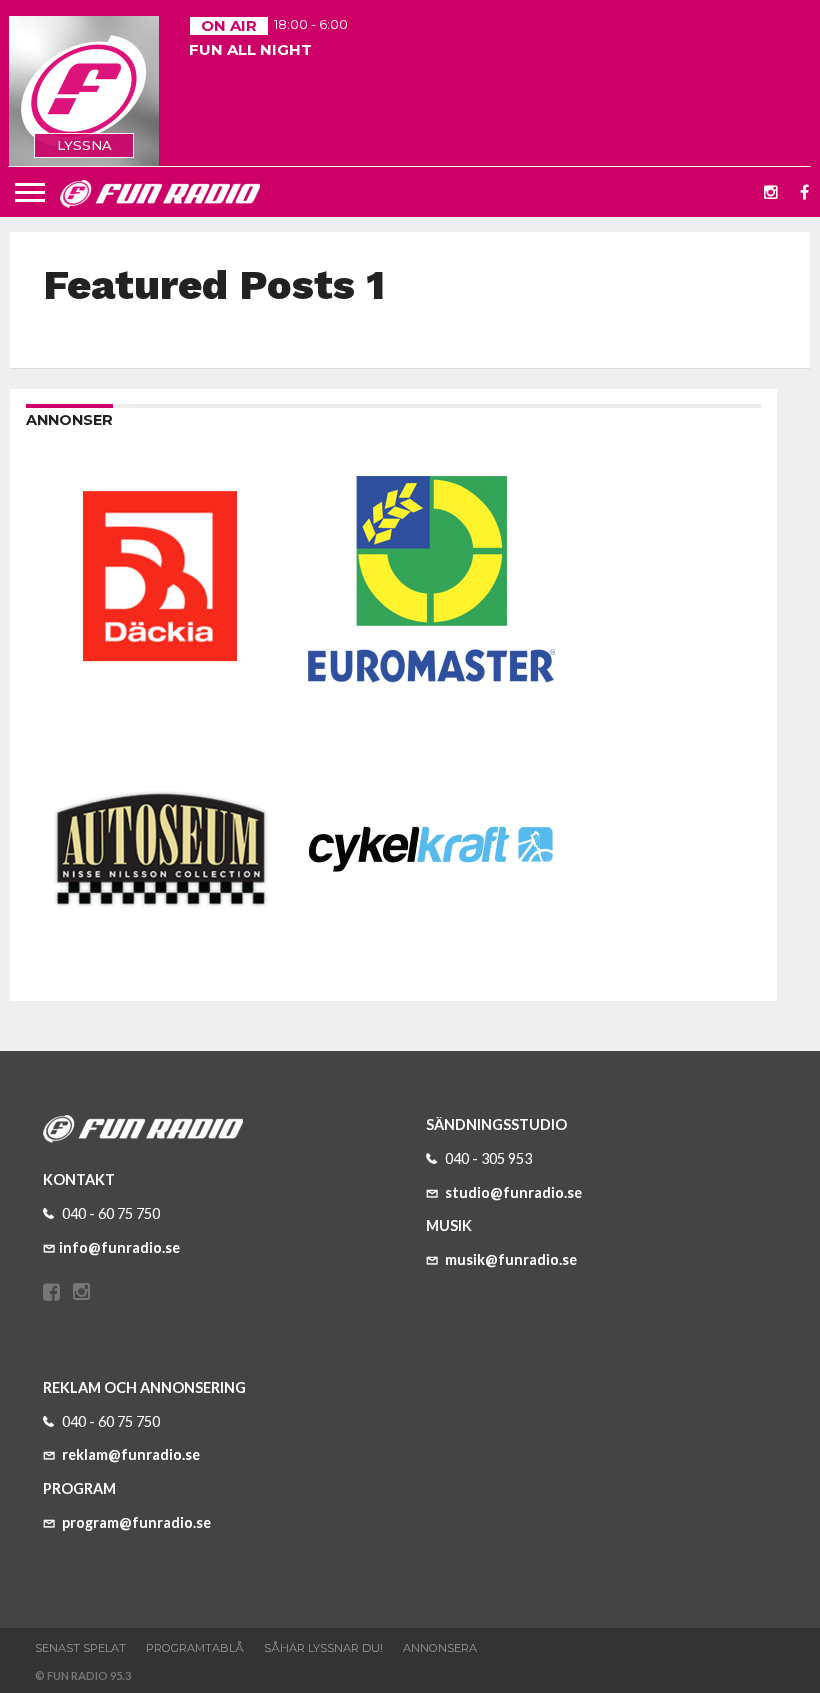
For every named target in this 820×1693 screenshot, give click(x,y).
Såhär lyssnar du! (323, 1648)
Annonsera (440, 1648)
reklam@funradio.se (129, 1454)
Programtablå (195, 1648)
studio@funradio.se (512, 1192)
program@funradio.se (135, 1522)
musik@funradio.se (509, 1259)
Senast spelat (80, 1648)
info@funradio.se (119, 1247)
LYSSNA (84, 145)
